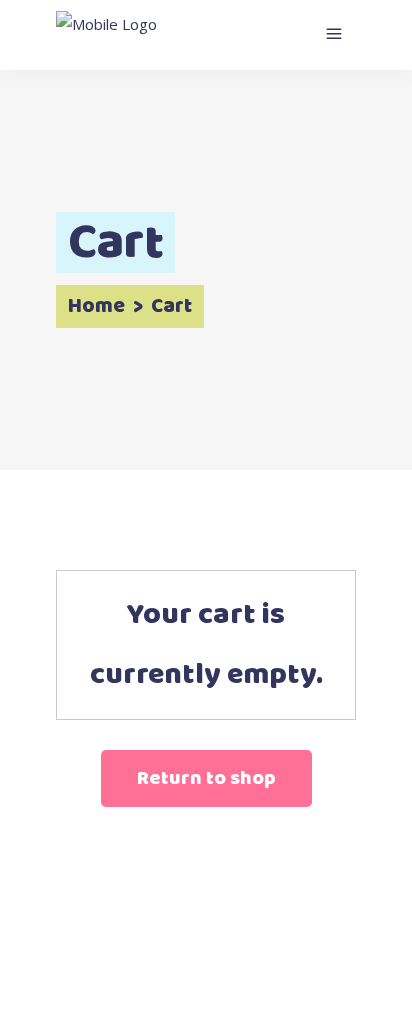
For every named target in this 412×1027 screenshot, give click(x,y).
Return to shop (206, 778)
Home (96, 307)
